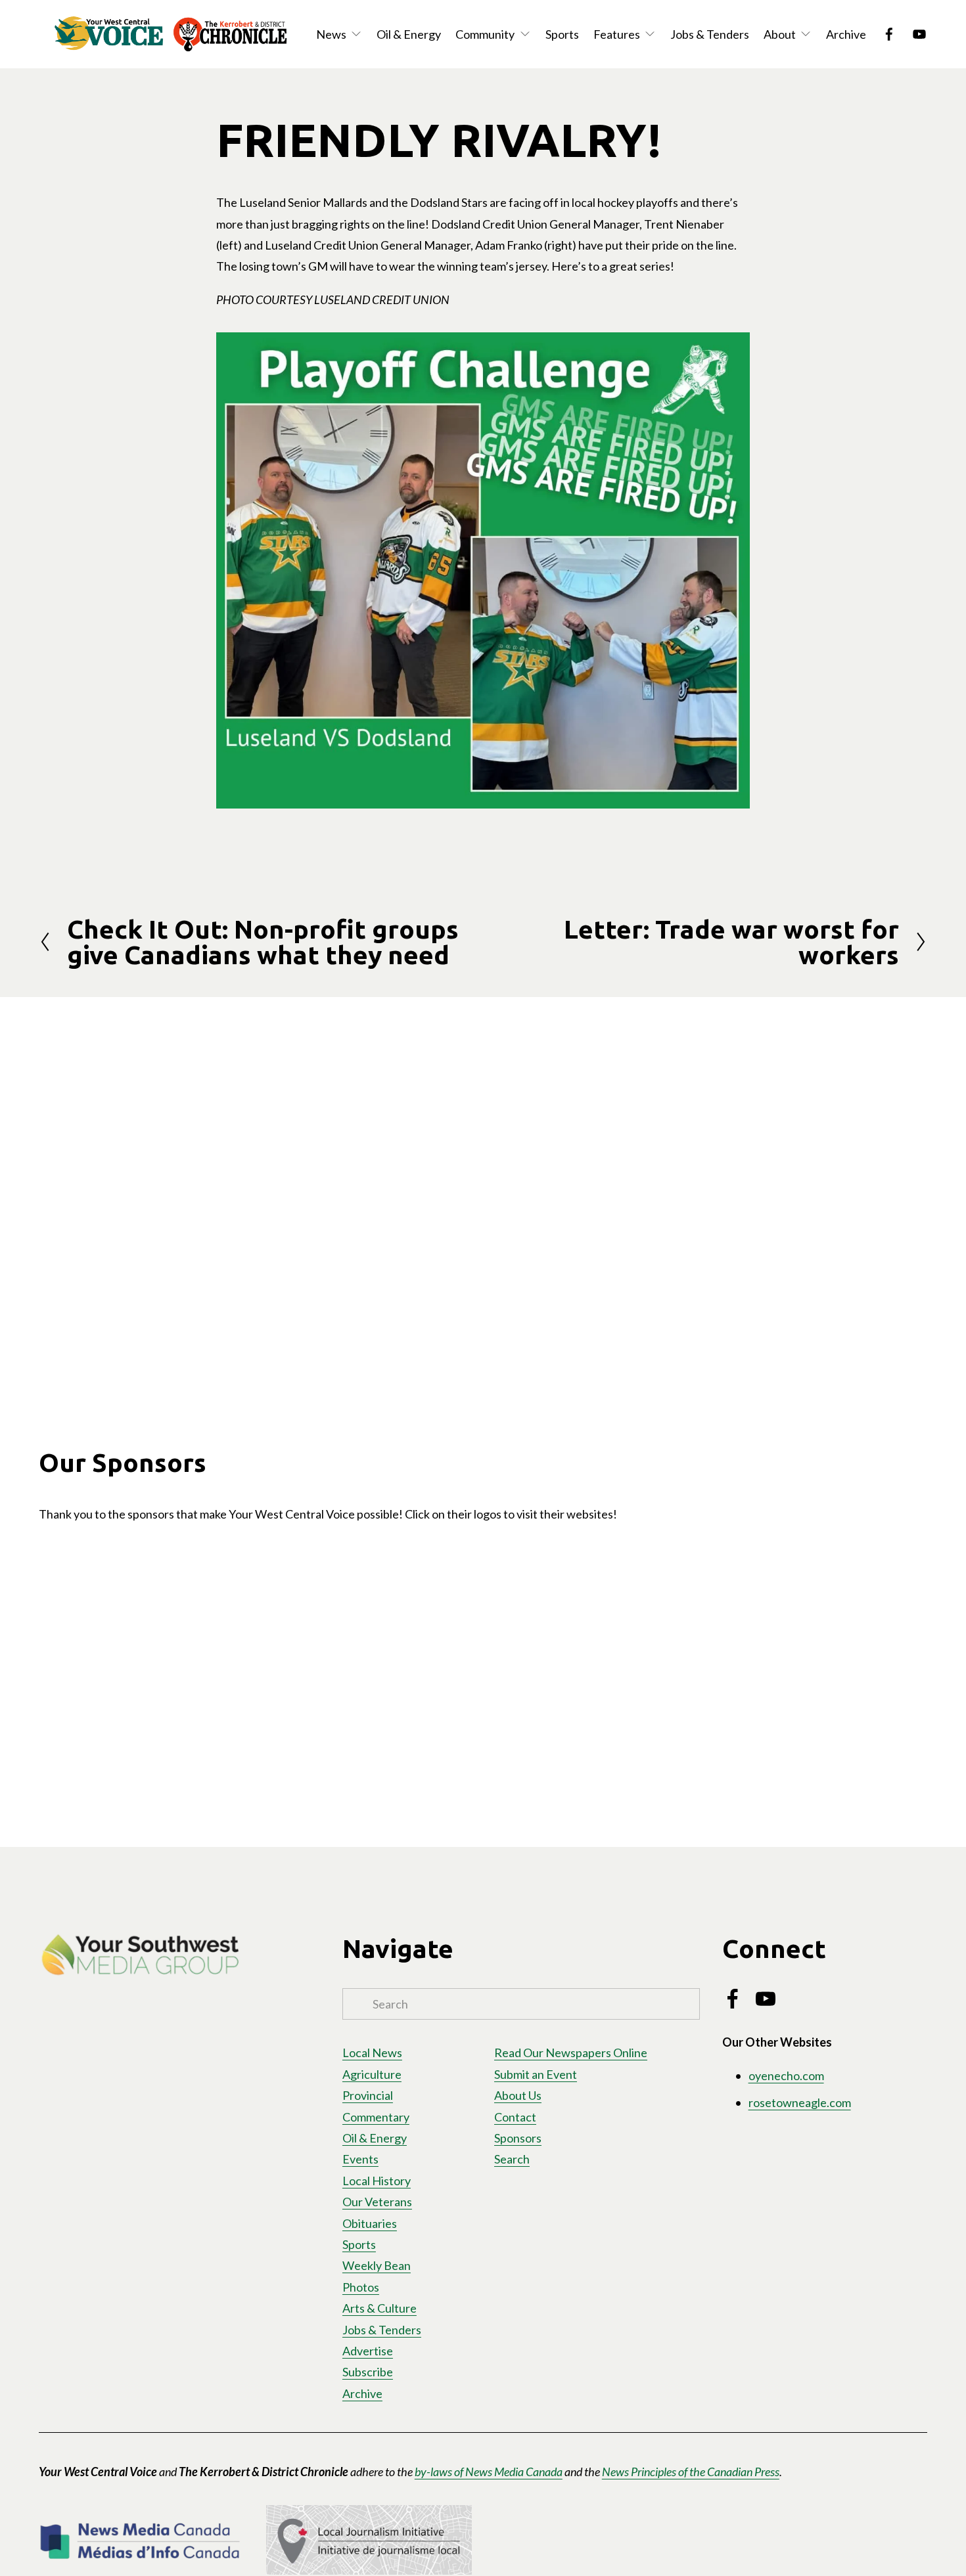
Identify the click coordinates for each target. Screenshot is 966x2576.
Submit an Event (536, 2074)
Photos (361, 2287)
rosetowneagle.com (800, 2102)
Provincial (368, 2095)
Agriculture (372, 2074)
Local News (372, 2053)
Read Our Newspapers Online (571, 2053)
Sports (562, 34)
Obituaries (370, 2223)
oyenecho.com (786, 2076)
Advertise (368, 2351)
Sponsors (518, 2138)
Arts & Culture (379, 2308)
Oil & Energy (409, 34)
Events (360, 2159)
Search (512, 2159)
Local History (377, 2181)
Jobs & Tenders (710, 34)
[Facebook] (889, 34)
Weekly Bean (377, 2265)
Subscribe (368, 2372)
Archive (846, 34)
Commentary (376, 2117)
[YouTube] (919, 34)
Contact (515, 2117)
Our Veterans (377, 2202)
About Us (518, 2095)
